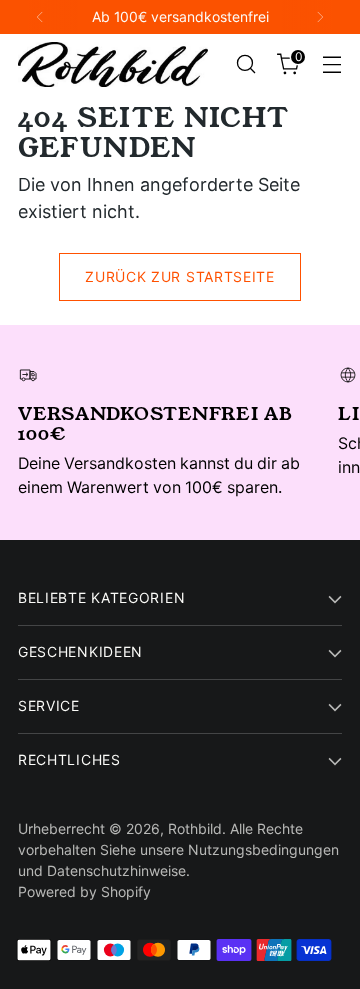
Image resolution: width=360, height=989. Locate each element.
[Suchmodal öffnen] (245, 64)
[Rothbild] (113, 64)
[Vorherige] (40, 17)
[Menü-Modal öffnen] (331, 64)
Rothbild (195, 828)
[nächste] (320, 17)
